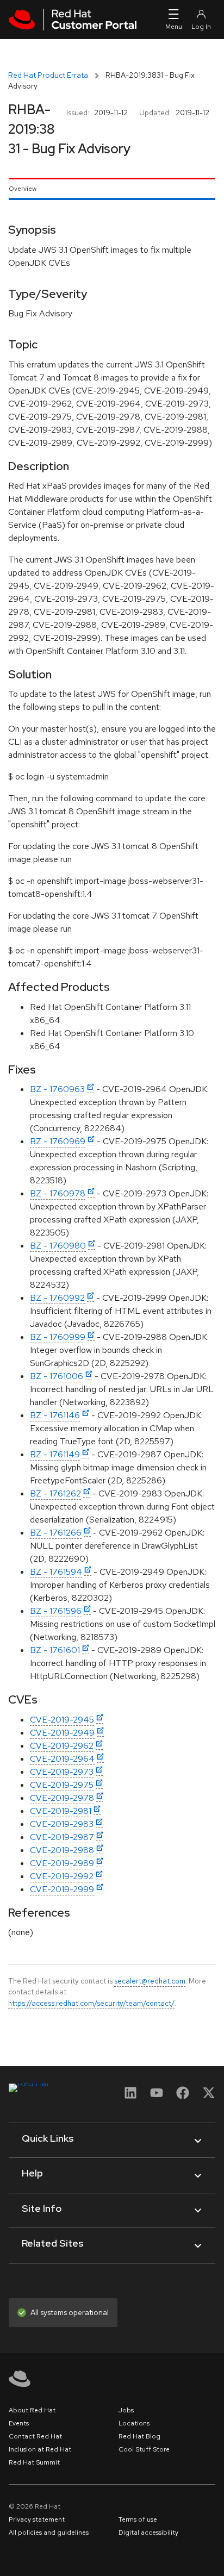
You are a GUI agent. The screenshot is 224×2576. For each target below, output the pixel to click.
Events (19, 2423)
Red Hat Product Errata (48, 75)
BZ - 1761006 (57, 1376)
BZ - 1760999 (58, 1337)
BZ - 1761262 (55, 1493)
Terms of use (138, 2519)
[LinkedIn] (130, 2096)
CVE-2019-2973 (62, 1772)
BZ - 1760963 (57, 1089)
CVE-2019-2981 (61, 1811)
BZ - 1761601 (55, 1650)
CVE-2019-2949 (62, 1733)
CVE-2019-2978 (62, 1798)
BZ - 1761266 (56, 1533)
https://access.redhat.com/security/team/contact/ (91, 2003)
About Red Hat (32, 2410)
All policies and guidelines (49, 2533)
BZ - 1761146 (55, 1415)
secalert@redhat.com (150, 1981)
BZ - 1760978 (58, 1193)
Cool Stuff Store (144, 2449)
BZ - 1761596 (56, 1611)
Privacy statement (37, 2519)
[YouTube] (157, 2096)
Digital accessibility (148, 2533)
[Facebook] (183, 2096)
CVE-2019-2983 (62, 1824)
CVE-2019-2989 (62, 1863)
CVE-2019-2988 (62, 1850)
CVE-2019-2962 (62, 1746)
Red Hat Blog (139, 2436)
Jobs (126, 2410)
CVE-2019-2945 (62, 1720)
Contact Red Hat (35, 2436)
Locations (134, 2423)
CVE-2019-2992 (62, 1876)
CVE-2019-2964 (62, 1759)
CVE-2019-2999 (62, 1889)
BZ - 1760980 (58, 1246)
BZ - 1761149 (55, 1454)
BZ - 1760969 (58, 1141)
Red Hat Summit (34, 2462)
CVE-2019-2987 (62, 1837)
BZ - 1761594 (56, 1572)
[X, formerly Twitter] (209, 2096)
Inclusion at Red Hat (40, 2449)
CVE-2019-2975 (62, 1785)
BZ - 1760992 (57, 1298)
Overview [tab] (23, 189)
